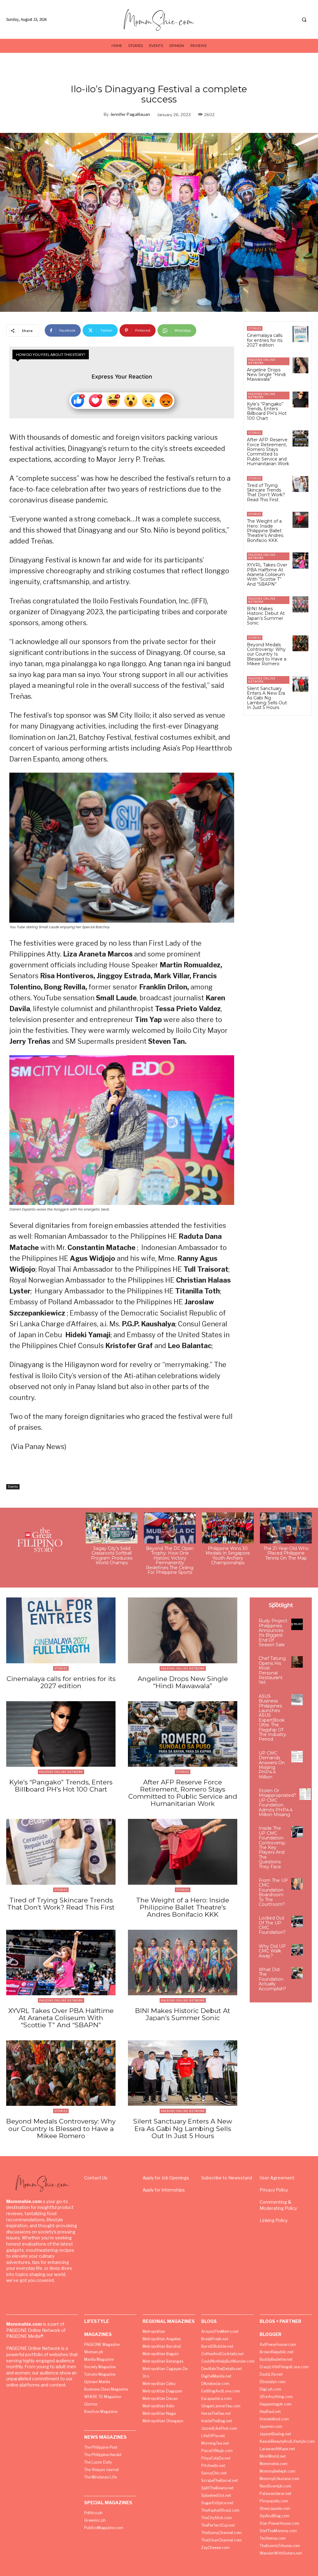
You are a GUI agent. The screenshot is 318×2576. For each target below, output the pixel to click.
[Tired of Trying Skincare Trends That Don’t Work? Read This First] (300, 484)
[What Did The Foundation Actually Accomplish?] (297, 1973)
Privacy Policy (274, 2190)
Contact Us (96, 2178)
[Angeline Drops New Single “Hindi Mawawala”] (300, 365)
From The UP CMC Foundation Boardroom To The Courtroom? (273, 1892)
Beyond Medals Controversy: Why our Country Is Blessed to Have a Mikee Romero (267, 654)
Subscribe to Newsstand (227, 2178)
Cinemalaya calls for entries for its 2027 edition (265, 340)
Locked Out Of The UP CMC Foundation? (272, 1925)
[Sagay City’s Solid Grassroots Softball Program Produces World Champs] (112, 1528)
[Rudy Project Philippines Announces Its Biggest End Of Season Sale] (297, 1624)
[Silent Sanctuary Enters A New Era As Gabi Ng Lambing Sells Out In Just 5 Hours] (300, 684)
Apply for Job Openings (166, 2178)
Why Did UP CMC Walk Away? (272, 1951)
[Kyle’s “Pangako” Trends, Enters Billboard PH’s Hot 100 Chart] (300, 400)
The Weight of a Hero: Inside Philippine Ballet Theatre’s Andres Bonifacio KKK (265, 531)
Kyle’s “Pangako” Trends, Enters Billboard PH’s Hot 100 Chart (267, 411)
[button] (304, 20)
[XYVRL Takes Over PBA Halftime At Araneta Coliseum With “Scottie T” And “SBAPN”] (300, 560)
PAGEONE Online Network (262, 361)
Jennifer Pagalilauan (130, 114)
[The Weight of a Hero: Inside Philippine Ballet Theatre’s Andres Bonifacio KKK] (300, 520)
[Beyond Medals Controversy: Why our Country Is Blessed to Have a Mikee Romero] (300, 643)
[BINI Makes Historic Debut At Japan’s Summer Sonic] (300, 604)
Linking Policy (274, 2220)
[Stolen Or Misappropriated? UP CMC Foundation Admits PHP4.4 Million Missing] (305, 1794)
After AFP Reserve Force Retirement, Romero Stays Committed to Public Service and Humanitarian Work (268, 452)
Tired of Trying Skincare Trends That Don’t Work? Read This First (266, 493)
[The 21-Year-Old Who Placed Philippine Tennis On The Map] (286, 1528)
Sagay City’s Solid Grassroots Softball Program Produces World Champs (112, 1556)
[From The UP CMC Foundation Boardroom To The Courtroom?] (297, 1884)
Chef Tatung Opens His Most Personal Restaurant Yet (272, 1670)
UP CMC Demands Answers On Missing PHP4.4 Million (272, 1765)
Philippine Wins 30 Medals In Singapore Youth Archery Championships (228, 1556)
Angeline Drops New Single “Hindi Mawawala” (266, 375)
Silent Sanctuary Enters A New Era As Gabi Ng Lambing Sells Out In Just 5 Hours (267, 698)
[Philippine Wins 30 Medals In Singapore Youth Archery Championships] (228, 1528)
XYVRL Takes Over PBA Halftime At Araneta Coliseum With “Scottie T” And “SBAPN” (267, 575)
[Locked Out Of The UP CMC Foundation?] (297, 1922)
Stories (255, 328)
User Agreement (277, 2178)
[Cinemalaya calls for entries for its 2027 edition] (300, 334)
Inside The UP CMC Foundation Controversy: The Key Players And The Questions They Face (272, 1847)
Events (13, 1487)
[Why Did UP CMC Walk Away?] (297, 1950)
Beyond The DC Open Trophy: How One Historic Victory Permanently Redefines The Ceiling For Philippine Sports (170, 1560)
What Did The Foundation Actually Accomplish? (272, 1979)
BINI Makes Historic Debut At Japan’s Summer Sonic (266, 616)
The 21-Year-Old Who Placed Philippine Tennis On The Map (286, 1553)
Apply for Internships (164, 2190)
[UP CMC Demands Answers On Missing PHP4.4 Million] (297, 1757)
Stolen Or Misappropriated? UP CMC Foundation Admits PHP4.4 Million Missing (277, 1803)
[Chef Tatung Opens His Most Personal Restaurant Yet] (297, 1662)
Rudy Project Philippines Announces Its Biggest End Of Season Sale (273, 1633)
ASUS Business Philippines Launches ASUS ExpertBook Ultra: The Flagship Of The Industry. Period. (273, 1718)
